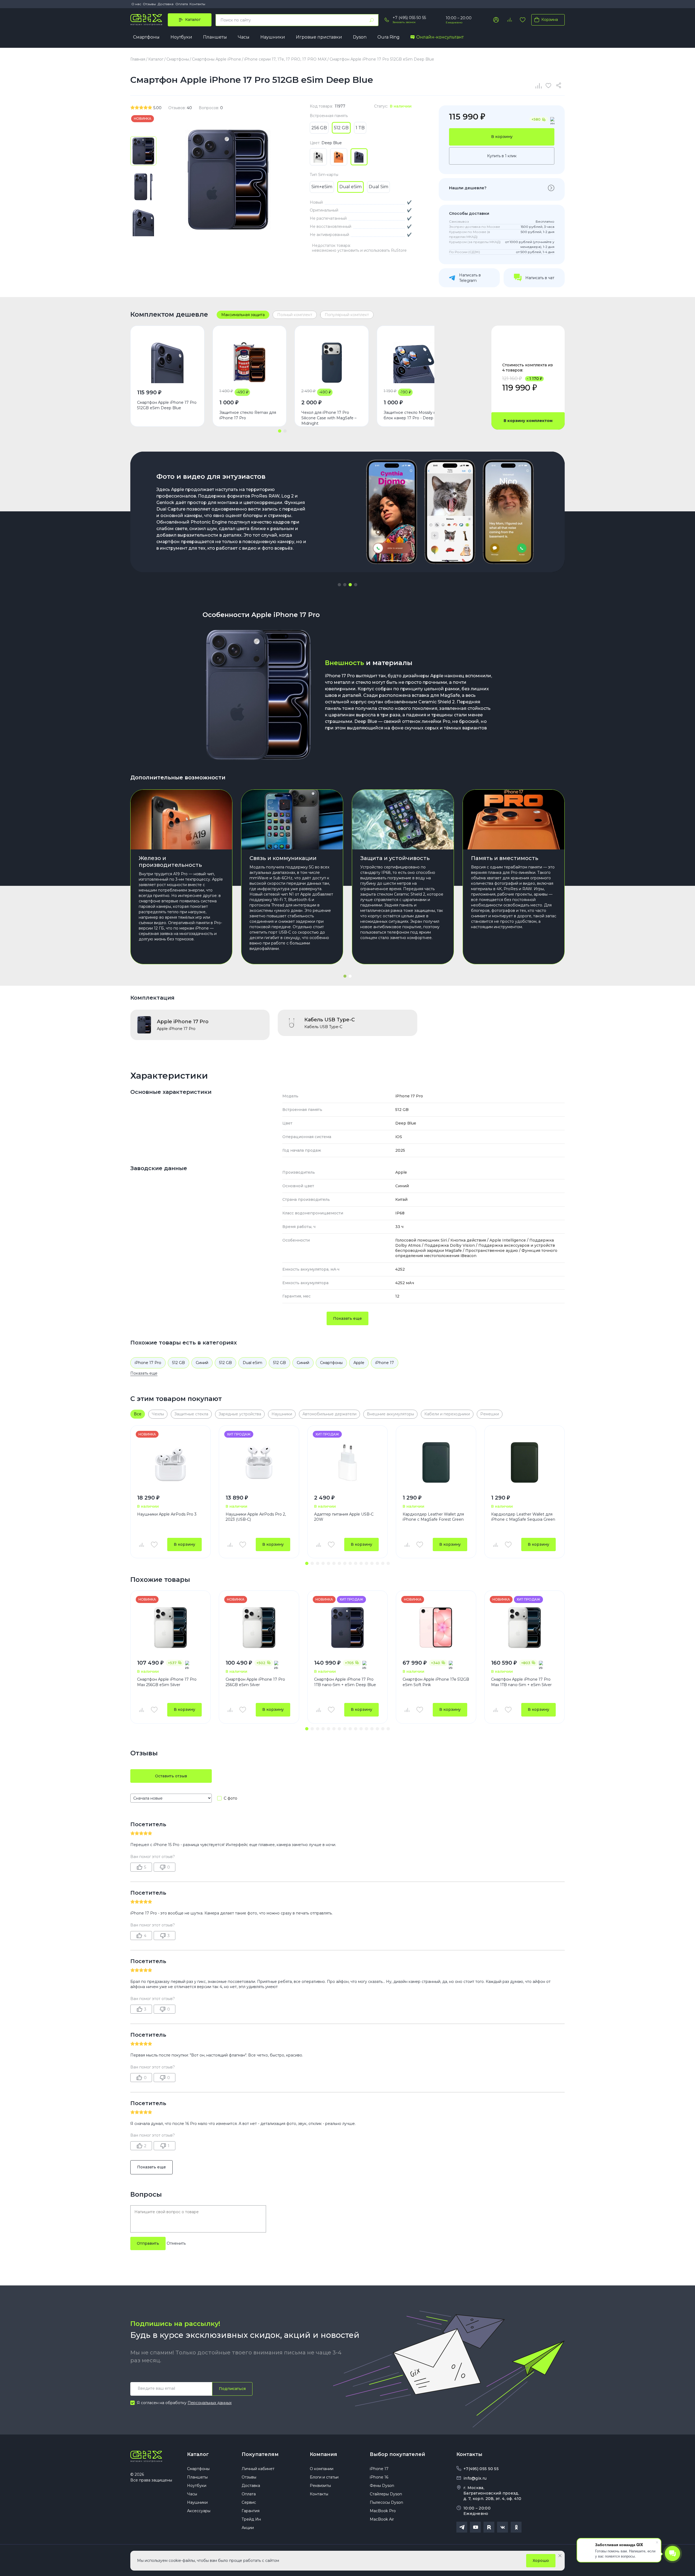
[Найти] (372, 20)
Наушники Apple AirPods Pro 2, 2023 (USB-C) (256, 1517)
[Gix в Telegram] (462, 2527)
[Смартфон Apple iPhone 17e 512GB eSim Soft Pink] (436, 1628)
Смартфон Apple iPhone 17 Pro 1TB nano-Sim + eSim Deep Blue (345, 1682)
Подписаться (232, 2389)
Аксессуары (199, 2511)
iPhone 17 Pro (148, 1363)
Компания (323, 2454)
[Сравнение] (539, 86)
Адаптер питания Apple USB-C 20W (344, 1517)
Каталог (198, 2454)
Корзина (550, 20)
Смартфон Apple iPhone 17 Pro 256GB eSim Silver (255, 1682)
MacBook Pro (383, 2511)
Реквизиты (320, 2486)
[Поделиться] (560, 86)
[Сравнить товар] (141, 1545)
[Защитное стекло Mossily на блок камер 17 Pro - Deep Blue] (414, 363)
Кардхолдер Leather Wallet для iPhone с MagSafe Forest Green (433, 1517)
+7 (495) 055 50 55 (409, 18)
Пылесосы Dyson (386, 2502)
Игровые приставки (319, 37)
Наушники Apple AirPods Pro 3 (167, 1514)
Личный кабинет (258, 2469)
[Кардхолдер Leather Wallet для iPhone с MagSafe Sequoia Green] (525, 1462)
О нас (136, 4)
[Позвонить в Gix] (387, 20)
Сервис (249, 2502)
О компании (322, 2469)
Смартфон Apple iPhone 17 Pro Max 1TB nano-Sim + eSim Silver (521, 1682)
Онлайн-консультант (440, 37)
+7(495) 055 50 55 (481, 2469)
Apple (359, 1363)
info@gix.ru (475, 2478)
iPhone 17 (385, 1363)
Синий (202, 1363)
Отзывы (149, 4)
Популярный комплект (347, 315)
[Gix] (146, 20)
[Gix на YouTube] (475, 2527)
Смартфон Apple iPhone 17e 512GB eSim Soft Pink (436, 1682)
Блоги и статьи (324, 2477)
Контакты (197, 4)
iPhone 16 (379, 2477)
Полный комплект (295, 315)
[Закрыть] (560, 2556)
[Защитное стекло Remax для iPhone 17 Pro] (250, 363)
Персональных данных (210, 2403)
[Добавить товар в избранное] (154, 1545)
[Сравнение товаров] (509, 20)
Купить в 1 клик (502, 156)
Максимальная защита (243, 315)
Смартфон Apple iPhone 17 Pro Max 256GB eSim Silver (167, 1682)
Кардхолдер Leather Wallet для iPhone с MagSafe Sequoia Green (523, 1517)
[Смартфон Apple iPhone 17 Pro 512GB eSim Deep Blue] (167, 363)
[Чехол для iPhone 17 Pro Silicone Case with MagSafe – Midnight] (332, 363)
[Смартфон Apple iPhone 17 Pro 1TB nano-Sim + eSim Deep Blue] (347, 1628)
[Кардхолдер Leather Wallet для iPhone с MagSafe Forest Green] (436, 1462)
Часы (244, 37)
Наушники (273, 37)
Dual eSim (252, 1363)
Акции (248, 2528)
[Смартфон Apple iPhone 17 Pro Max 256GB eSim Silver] (170, 1628)
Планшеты (215, 37)
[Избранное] (523, 20)
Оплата (182, 4)
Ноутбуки (181, 37)
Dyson (360, 37)
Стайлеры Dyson (386, 2494)
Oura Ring (388, 37)
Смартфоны (146, 37)
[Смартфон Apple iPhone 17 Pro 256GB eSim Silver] (259, 1628)
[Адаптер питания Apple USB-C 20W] (347, 1462)
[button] (280, 431)
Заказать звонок (404, 22)
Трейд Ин (251, 2519)
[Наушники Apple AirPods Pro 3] (170, 1462)
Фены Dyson (382, 2486)
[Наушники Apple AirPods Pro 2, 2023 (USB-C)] (259, 1462)
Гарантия (251, 2511)
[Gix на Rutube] (489, 2527)
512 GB (179, 1363)
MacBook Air (382, 2519)
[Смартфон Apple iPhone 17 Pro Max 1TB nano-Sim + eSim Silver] (525, 1628)
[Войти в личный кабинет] (496, 20)
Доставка (166, 4)
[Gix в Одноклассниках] (516, 2527)
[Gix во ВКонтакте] (503, 2527)
